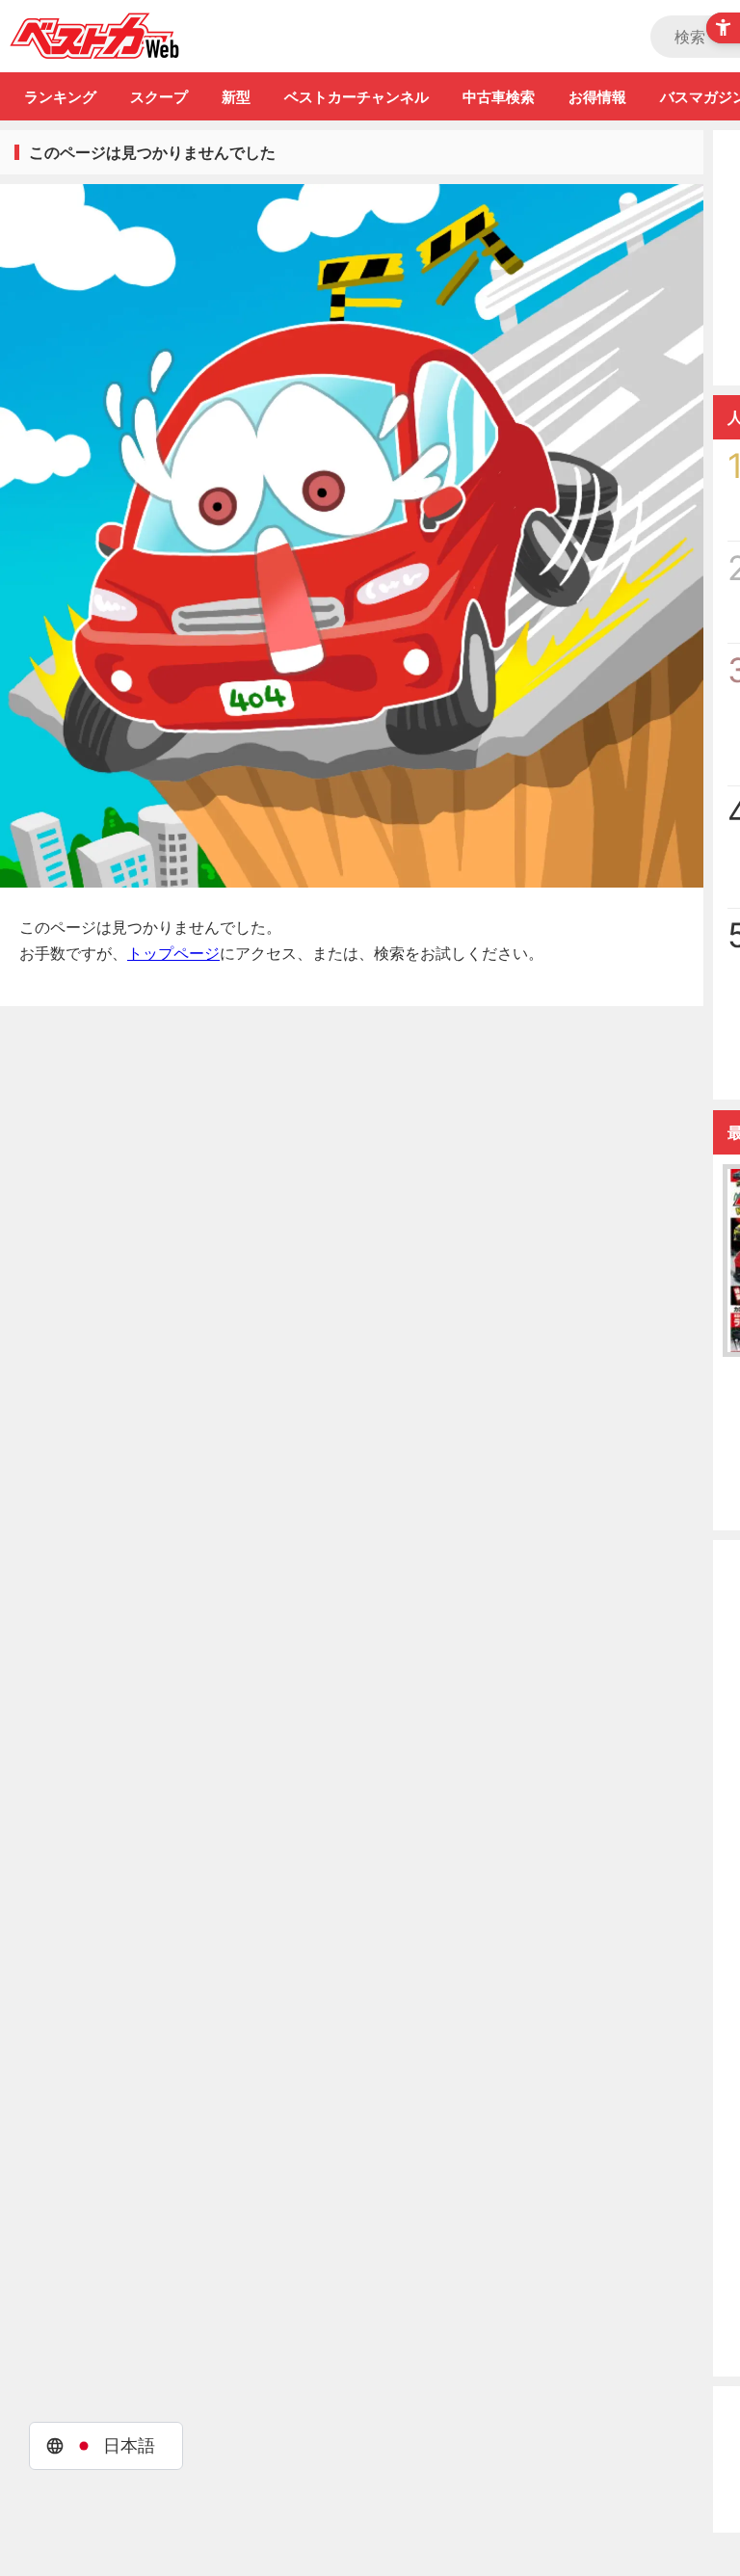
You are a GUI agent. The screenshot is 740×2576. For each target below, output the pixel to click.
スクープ (159, 97)
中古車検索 (499, 97)
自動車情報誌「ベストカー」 (95, 36)
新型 (236, 97)
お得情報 (597, 97)
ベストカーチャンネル (357, 97)
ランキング (60, 97)
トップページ (173, 953)
